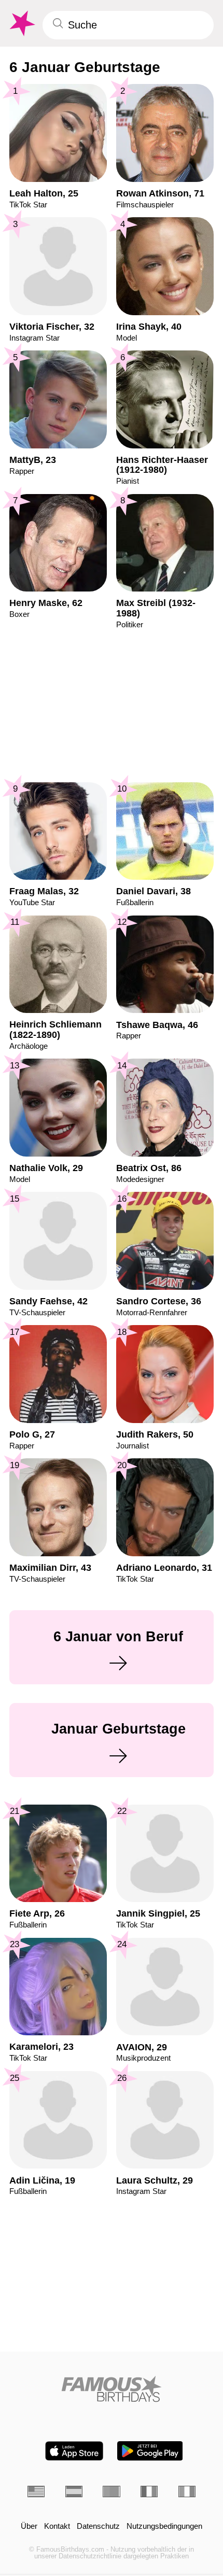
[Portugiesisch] (111, 2491)
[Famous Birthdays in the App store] (74, 2451)
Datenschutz (98, 2526)
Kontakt (57, 2526)
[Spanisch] (74, 2491)
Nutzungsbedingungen (164, 2526)
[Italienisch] (187, 2491)
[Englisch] (36, 2491)
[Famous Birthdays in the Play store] (150, 2451)
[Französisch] (149, 2491)
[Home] (112, 2389)
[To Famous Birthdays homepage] (21, 24)
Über (29, 2526)
